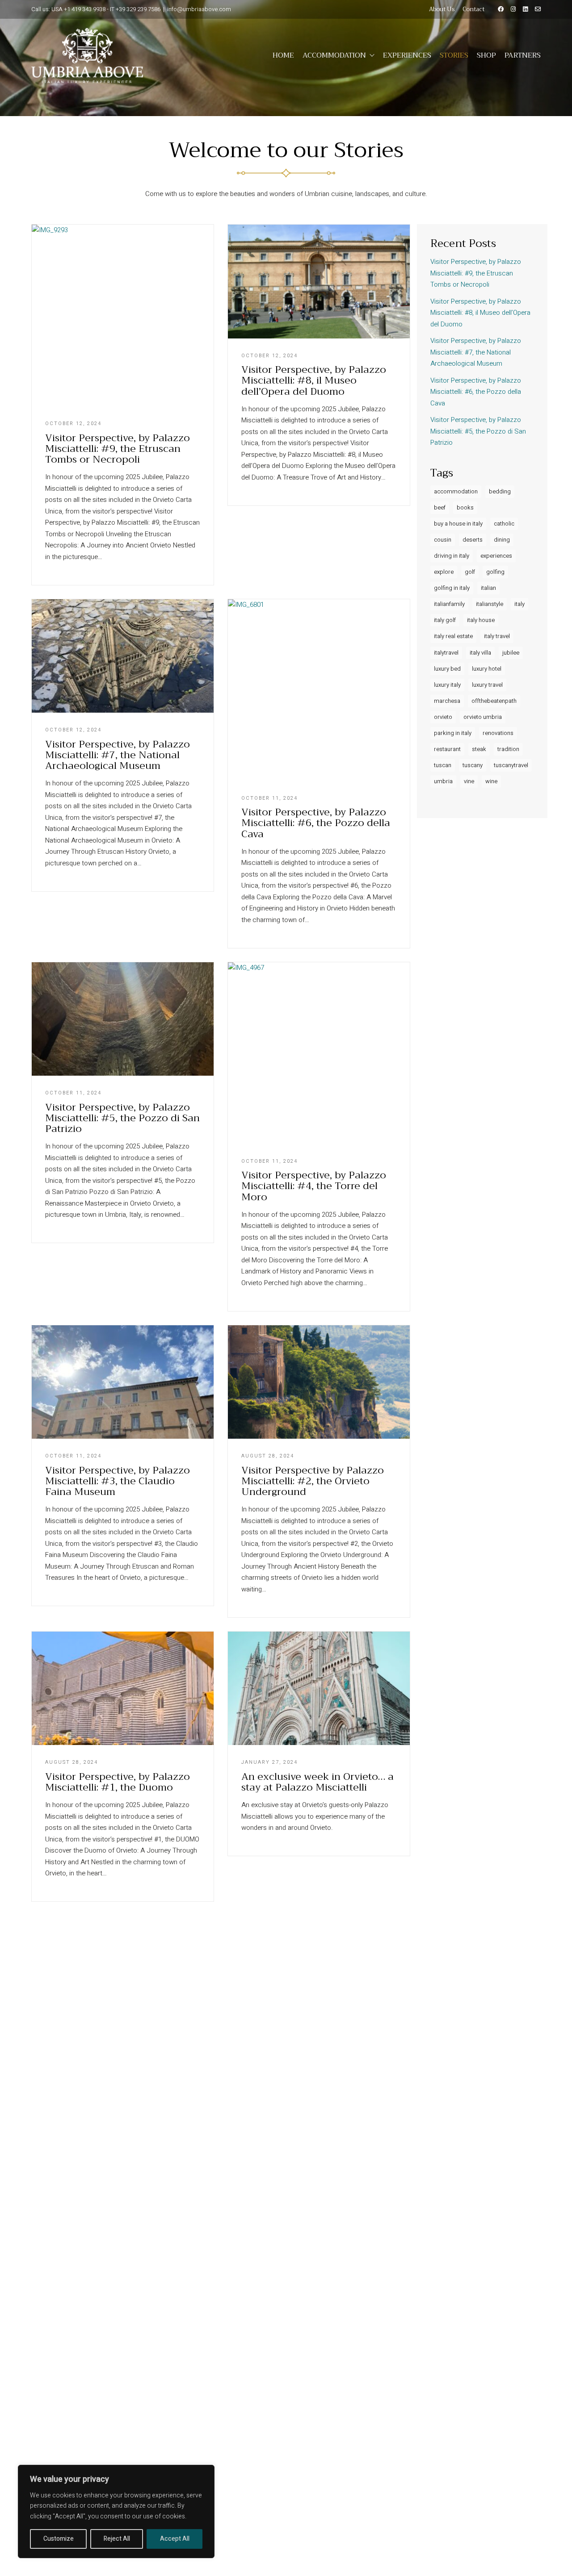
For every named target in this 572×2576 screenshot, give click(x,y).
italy (519, 604)
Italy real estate (453, 636)
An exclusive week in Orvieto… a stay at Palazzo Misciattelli (318, 1782)
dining (502, 540)
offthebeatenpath (494, 701)
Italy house (481, 620)
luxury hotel (487, 669)
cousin (443, 540)
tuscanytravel (511, 765)
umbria (443, 781)
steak (479, 749)
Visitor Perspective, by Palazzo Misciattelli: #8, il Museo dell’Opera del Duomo (314, 381)
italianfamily (449, 604)
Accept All (175, 2539)
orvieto (443, 717)
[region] (116, 2511)
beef (440, 507)
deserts (473, 540)
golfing (495, 572)
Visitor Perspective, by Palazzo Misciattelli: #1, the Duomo (118, 1782)
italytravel (446, 653)
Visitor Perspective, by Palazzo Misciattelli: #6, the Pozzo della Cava (316, 823)
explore (444, 572)
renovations (498, 733)
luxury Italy (447, 685)
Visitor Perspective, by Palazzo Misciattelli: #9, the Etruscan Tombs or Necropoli (118, 449)
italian (488, 588)
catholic (504, 524)
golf (470, 572)
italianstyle (490, 604)
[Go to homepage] (87, 55)
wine (491, 781)
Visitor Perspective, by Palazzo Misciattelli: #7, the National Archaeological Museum (118, 755)
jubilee (511, 653)
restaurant (447, 749)
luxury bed (447, 669)
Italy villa (480, 653)
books (465, 507)
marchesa (447, 701)
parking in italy (453, 733)
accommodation (456, 491)
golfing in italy (452, 588)
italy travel (497, 636)
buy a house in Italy (458, 524)
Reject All (117, 2539)
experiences (496, 556)
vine (469, 781)
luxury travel (487, 685)
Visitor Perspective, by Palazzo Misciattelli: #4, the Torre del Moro (314, 1186)
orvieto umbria (483, 717)
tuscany (473, 765)
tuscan (443, 765)
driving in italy (452, 556)
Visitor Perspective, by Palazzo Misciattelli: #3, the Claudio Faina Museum (118, 1481)
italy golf (445, 620)
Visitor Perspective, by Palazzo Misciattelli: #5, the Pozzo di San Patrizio (122, 1118)
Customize (59, 2539)
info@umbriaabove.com (199, 9)
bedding (500, 491)
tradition (508, 749)
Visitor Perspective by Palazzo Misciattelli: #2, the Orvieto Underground (313, 1481)
